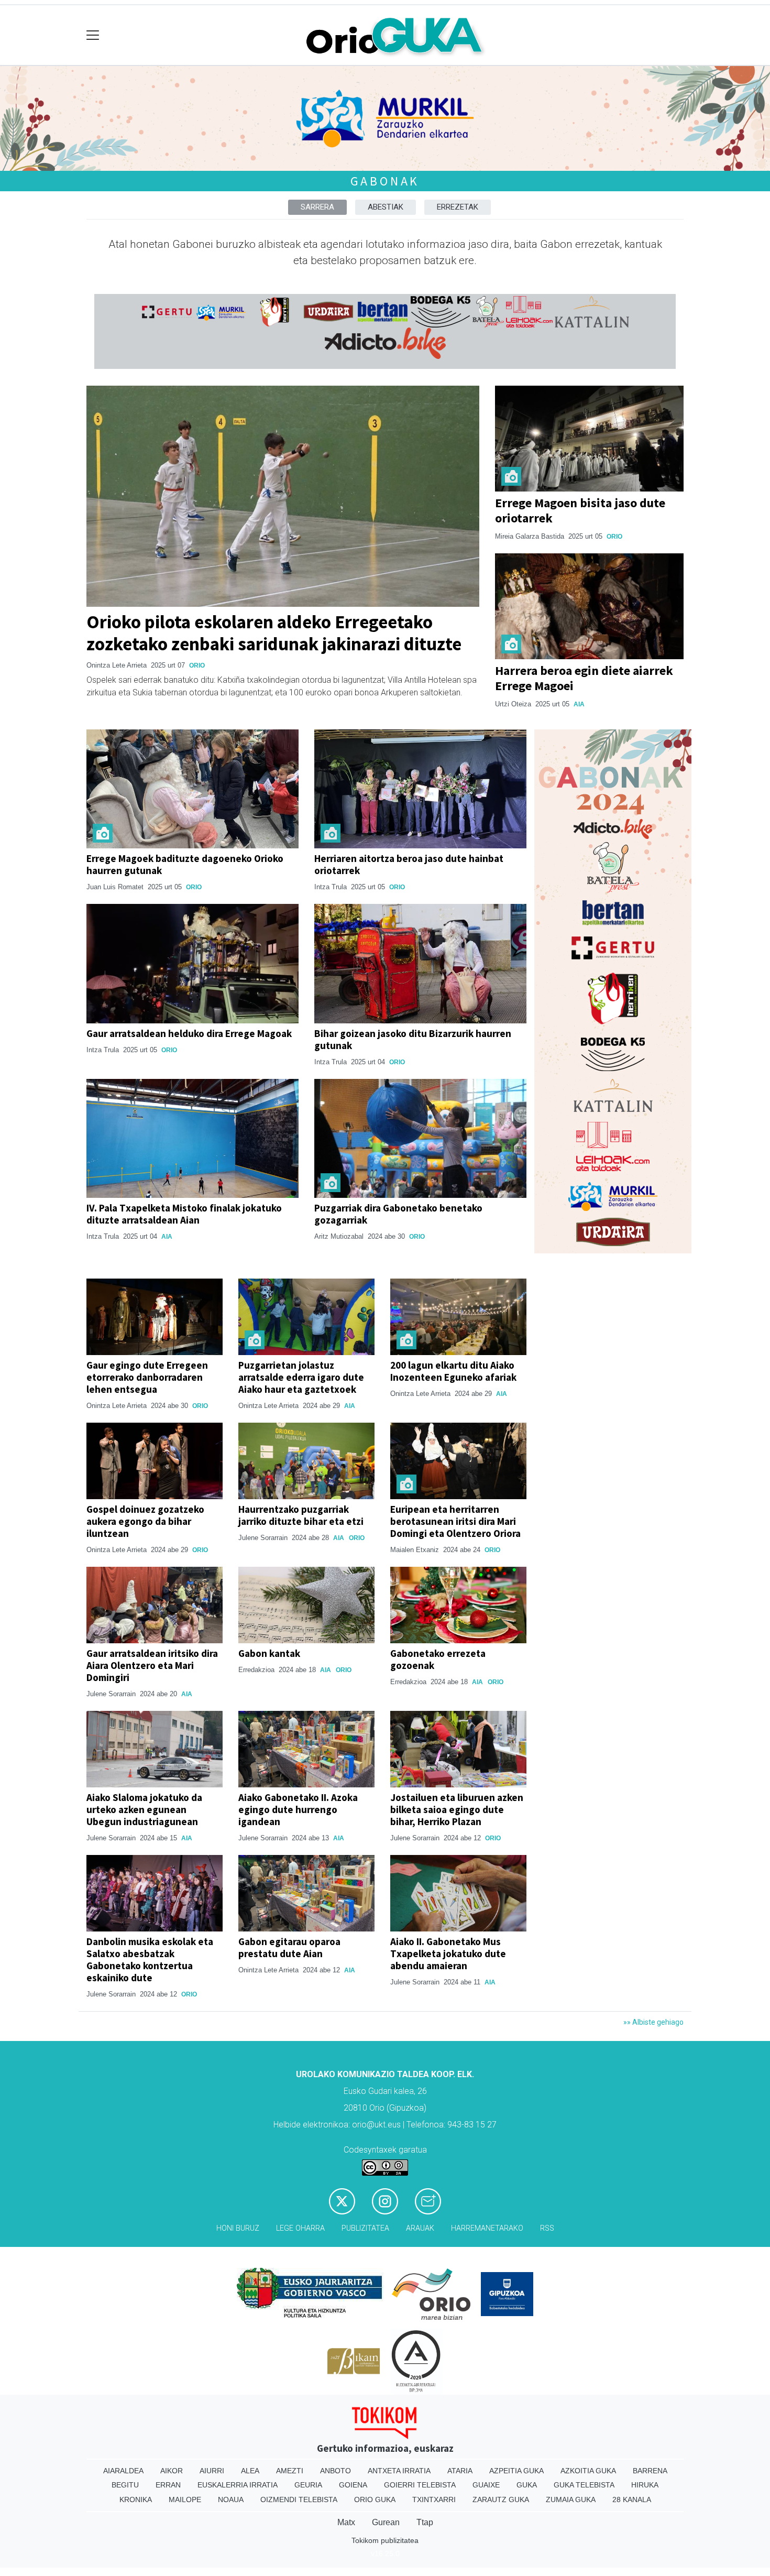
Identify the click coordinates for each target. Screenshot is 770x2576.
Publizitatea (365, 2228)
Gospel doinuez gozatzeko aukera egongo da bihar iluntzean (145, 1521)
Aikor (172, 2471)
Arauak (420, 2228)
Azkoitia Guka (588, 2471)
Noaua (231, 2499)
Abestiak (386, 207)
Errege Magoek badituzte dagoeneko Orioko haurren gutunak (185, 864)
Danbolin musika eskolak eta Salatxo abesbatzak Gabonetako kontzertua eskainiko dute (150, 1960)
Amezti (290, 2471)
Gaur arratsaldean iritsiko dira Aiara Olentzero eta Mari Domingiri (152, 1665)
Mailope (185, 2499)
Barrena (650, 2471)
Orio (197, 665)
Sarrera (317, 207)
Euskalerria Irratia (238, 2485)
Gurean (386, 2522)
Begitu (125, 2485)
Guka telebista (584, 2485)
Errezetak (458, 207)
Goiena (353, 2485)
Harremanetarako (487, 2228)
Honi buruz (238, 2228)
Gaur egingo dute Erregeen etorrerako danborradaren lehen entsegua (147, 1377)
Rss (547, 2228)
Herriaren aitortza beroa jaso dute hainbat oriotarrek (409, 864)
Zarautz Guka (501, 2499)
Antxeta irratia (399, 2471)
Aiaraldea (123, 2471)
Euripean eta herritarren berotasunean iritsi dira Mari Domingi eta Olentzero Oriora (455, 1521)
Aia (579, 704)
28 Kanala (632, 2499)
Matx (346, 2522)
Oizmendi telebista (299, 2499)
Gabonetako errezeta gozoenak (438, 1659)
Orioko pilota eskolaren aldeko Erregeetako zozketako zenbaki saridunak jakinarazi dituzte (274, 633)
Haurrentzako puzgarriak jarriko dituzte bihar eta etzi (301, 1515)
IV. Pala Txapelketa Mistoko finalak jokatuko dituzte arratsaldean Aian (184, 1214)
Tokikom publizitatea (385, 2540)
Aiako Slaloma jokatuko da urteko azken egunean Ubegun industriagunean (144, 1809)
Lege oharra (300, 2228)
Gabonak (385, 181)
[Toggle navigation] (93, 35)
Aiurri (212, 2471)
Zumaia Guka (571, 2499)
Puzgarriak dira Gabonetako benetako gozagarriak (398, 1214)
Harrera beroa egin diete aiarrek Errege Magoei (584, 678)
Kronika (136, 2499)
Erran (168, 2485)
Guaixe (486, 2485)
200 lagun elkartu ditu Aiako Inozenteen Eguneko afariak (453, 1371)
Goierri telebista (420, 2485)
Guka (527, 2485)
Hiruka (645, 2485)
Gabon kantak (269, 1653)
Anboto (335, 2471)
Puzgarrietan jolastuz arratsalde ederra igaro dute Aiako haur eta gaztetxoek (301, 1377)
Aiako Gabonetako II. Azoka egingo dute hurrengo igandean (298, 1809)
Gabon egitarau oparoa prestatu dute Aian (289, 1947)
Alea (250, 2471)
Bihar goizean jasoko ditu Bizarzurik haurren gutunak (413, 1039)
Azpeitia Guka (516, 2471)
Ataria (460, 2471)
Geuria (308, 2485)
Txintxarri (434, 2499)
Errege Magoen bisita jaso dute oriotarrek (580, 510)
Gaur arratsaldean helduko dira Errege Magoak (189, 1033)
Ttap (425, 2522)
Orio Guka (375, 2499)
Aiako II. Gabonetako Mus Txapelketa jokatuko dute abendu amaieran (448, 1953)
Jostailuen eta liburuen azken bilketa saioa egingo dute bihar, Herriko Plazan (457, 1809)
